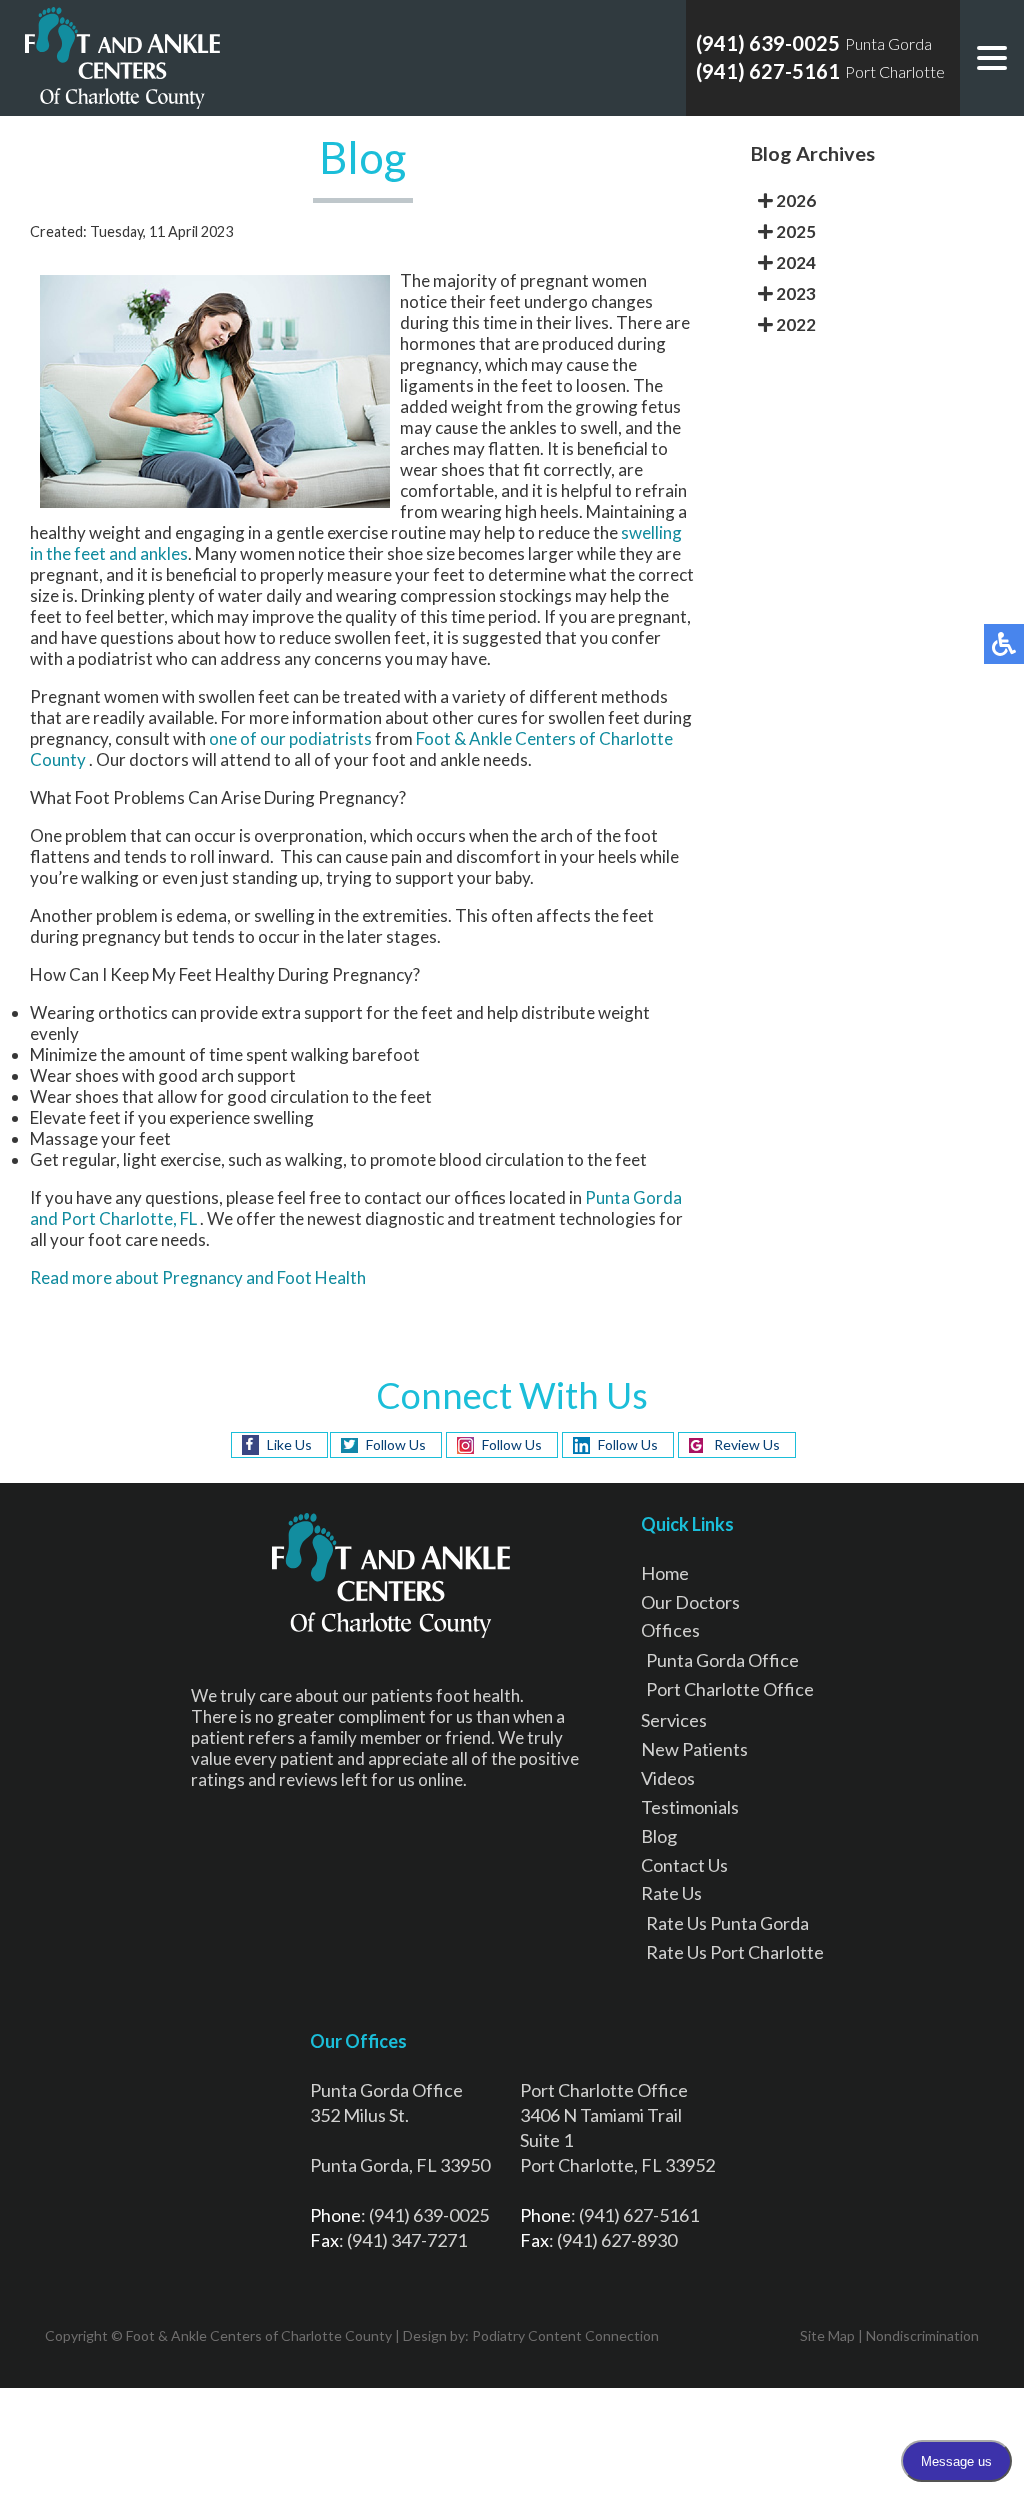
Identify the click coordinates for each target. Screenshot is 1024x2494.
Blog (659, 1836)
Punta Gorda (633, 1197)
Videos (668, 1778)
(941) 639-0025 (768, 43)
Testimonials (690, 1807)
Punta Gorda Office (722, 1660)
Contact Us (684, 1865)
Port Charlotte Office (730, 1689)
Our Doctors (690, 1602)
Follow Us (396, 1444)
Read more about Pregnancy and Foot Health (198, 1277)
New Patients (694, 1749)
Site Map (827, 2335)
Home (665, 1573)
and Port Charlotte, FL (113, 1218)
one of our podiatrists (292, 738)
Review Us (747, 1444)
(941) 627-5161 (768, 71)
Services (674, 1720)
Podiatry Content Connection (565, 2335)
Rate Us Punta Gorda (727, 1923)
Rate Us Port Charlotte (735, 1952)
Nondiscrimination (922, 2335)
